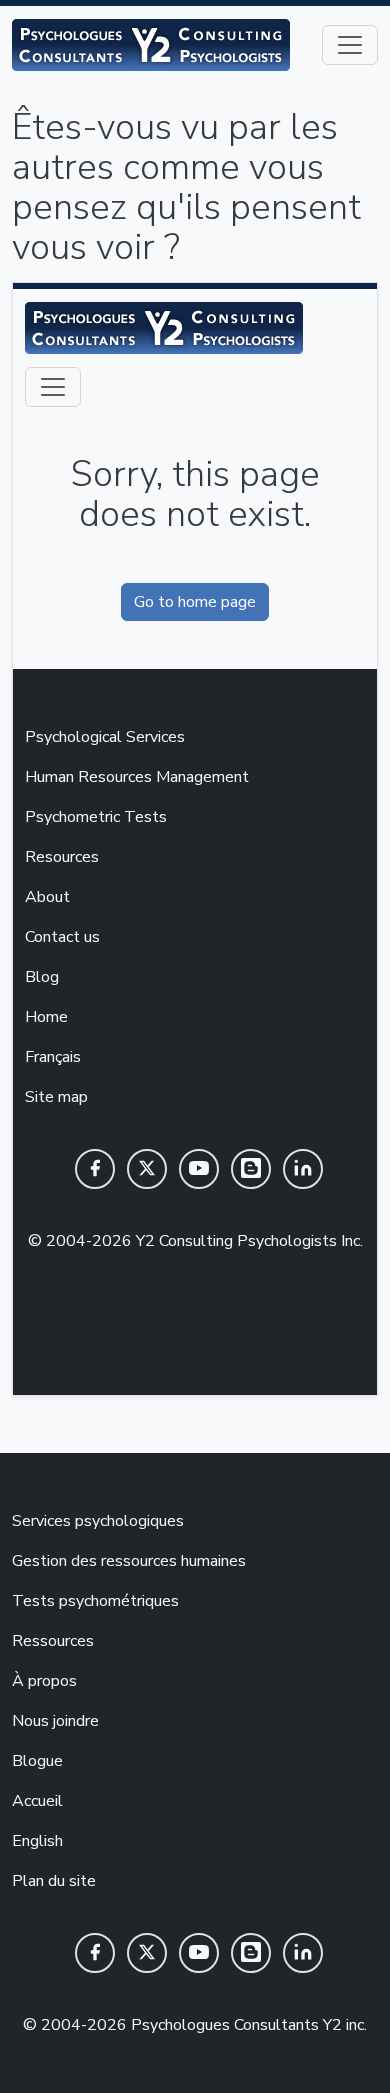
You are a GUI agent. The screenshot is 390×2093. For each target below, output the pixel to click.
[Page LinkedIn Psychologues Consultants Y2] (303, 1953)
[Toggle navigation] (350, 45)
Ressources (53, 1641)
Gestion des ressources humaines (129, 1561)
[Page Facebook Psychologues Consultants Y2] (95, 1953)
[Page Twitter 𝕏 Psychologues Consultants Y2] (147, 1953)
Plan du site (54, 1881)
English (37, 1841)
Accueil (37, 1801)
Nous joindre (55, 1721)
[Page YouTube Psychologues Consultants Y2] (199, 1953)
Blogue (37, 1761)
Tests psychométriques (95, 1601)
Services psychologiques (98, 1521)
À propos (44, 1681)
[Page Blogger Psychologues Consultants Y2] (251, 1953)
